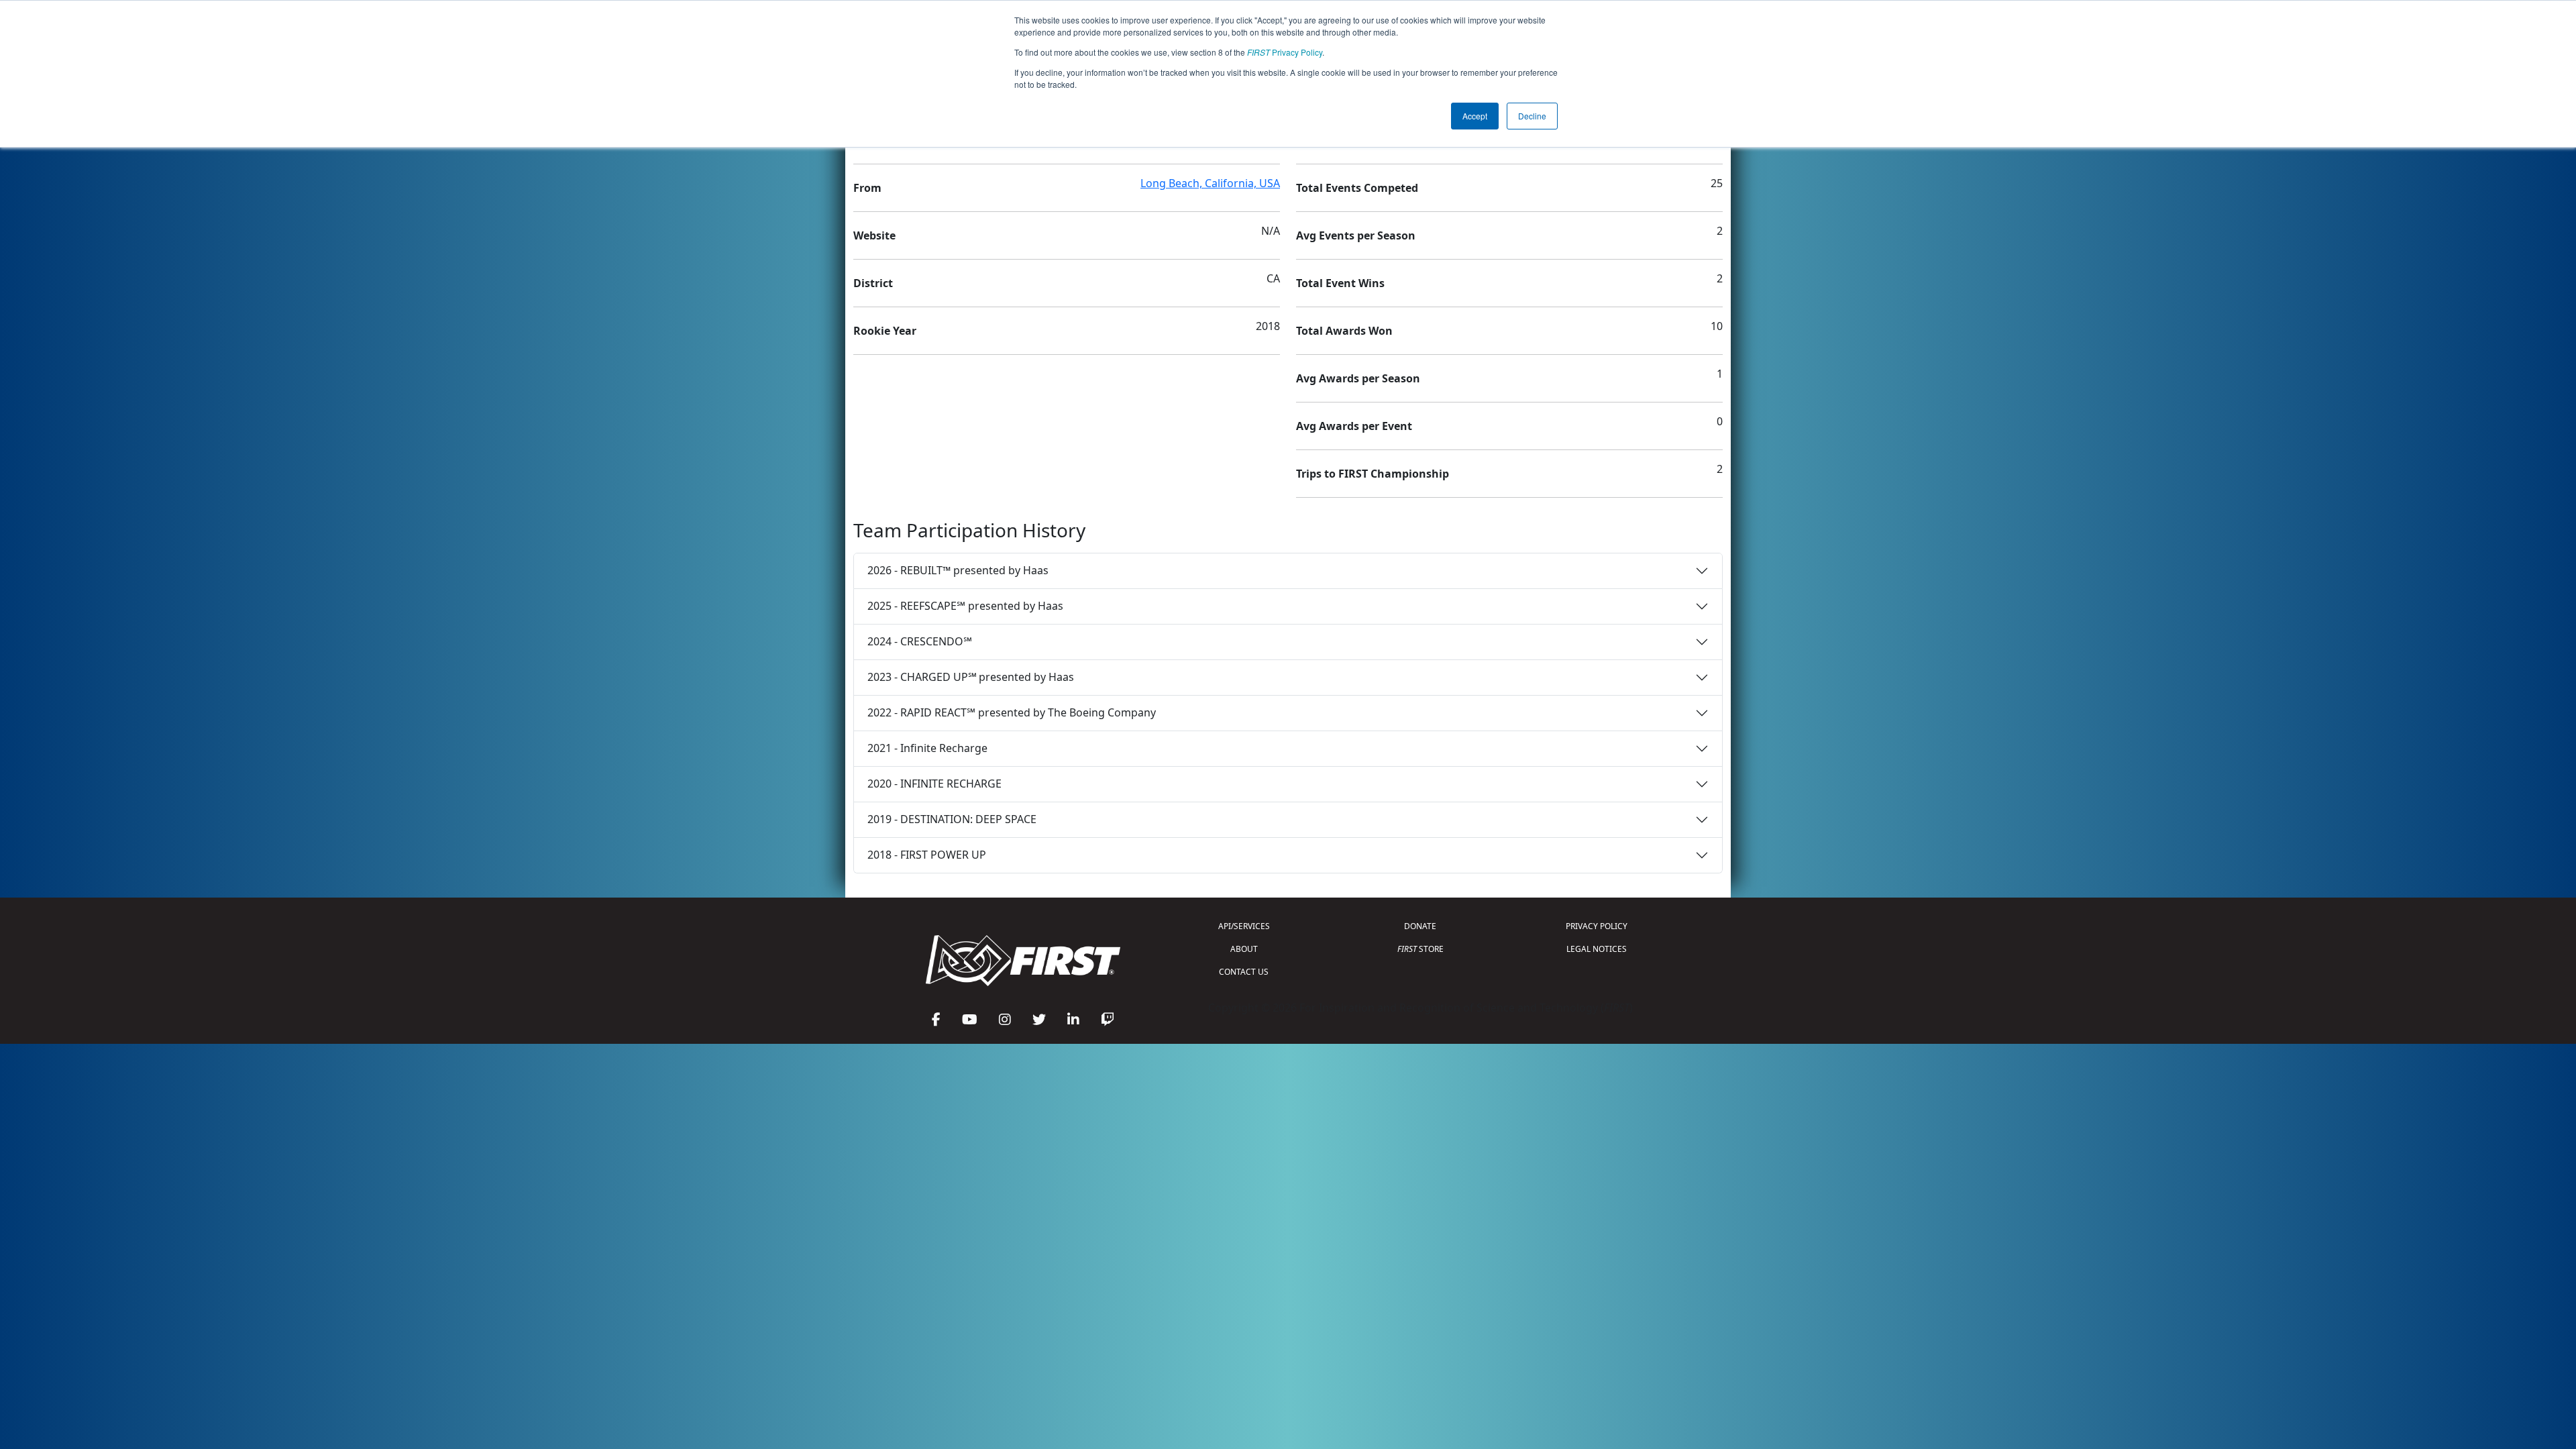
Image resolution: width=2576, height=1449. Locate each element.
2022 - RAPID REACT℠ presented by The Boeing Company (1012, 712)
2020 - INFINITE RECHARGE (934, 784)
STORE (1420, 949)
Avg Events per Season (1356, 235)
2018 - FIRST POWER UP (927, 855)
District (873, 283)
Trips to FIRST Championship (1373, 474)
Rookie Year (885, 331)
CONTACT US (1244, 972)
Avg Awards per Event (1354, 426)
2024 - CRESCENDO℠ (920, 641)
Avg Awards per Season (1358, 378)
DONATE (1420, 926)
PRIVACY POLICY (1597, 926)
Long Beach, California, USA (1210, 183)
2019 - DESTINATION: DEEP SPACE (952, 819)
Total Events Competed (1357, 188)
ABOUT (1244, 949)
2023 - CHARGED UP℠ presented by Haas (971, 677)
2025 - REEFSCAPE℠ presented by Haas (965, 606)
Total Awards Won (1344, 331)
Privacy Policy (1285, 52)
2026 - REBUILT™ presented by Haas (958, 570)
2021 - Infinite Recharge (927, 748)
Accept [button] (1475, 116)
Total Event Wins (1340, 283)
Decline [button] (1532, 116)
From (867, 188)
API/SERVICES (1244, 926)
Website (874, 235)
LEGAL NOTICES (1597, 949)
